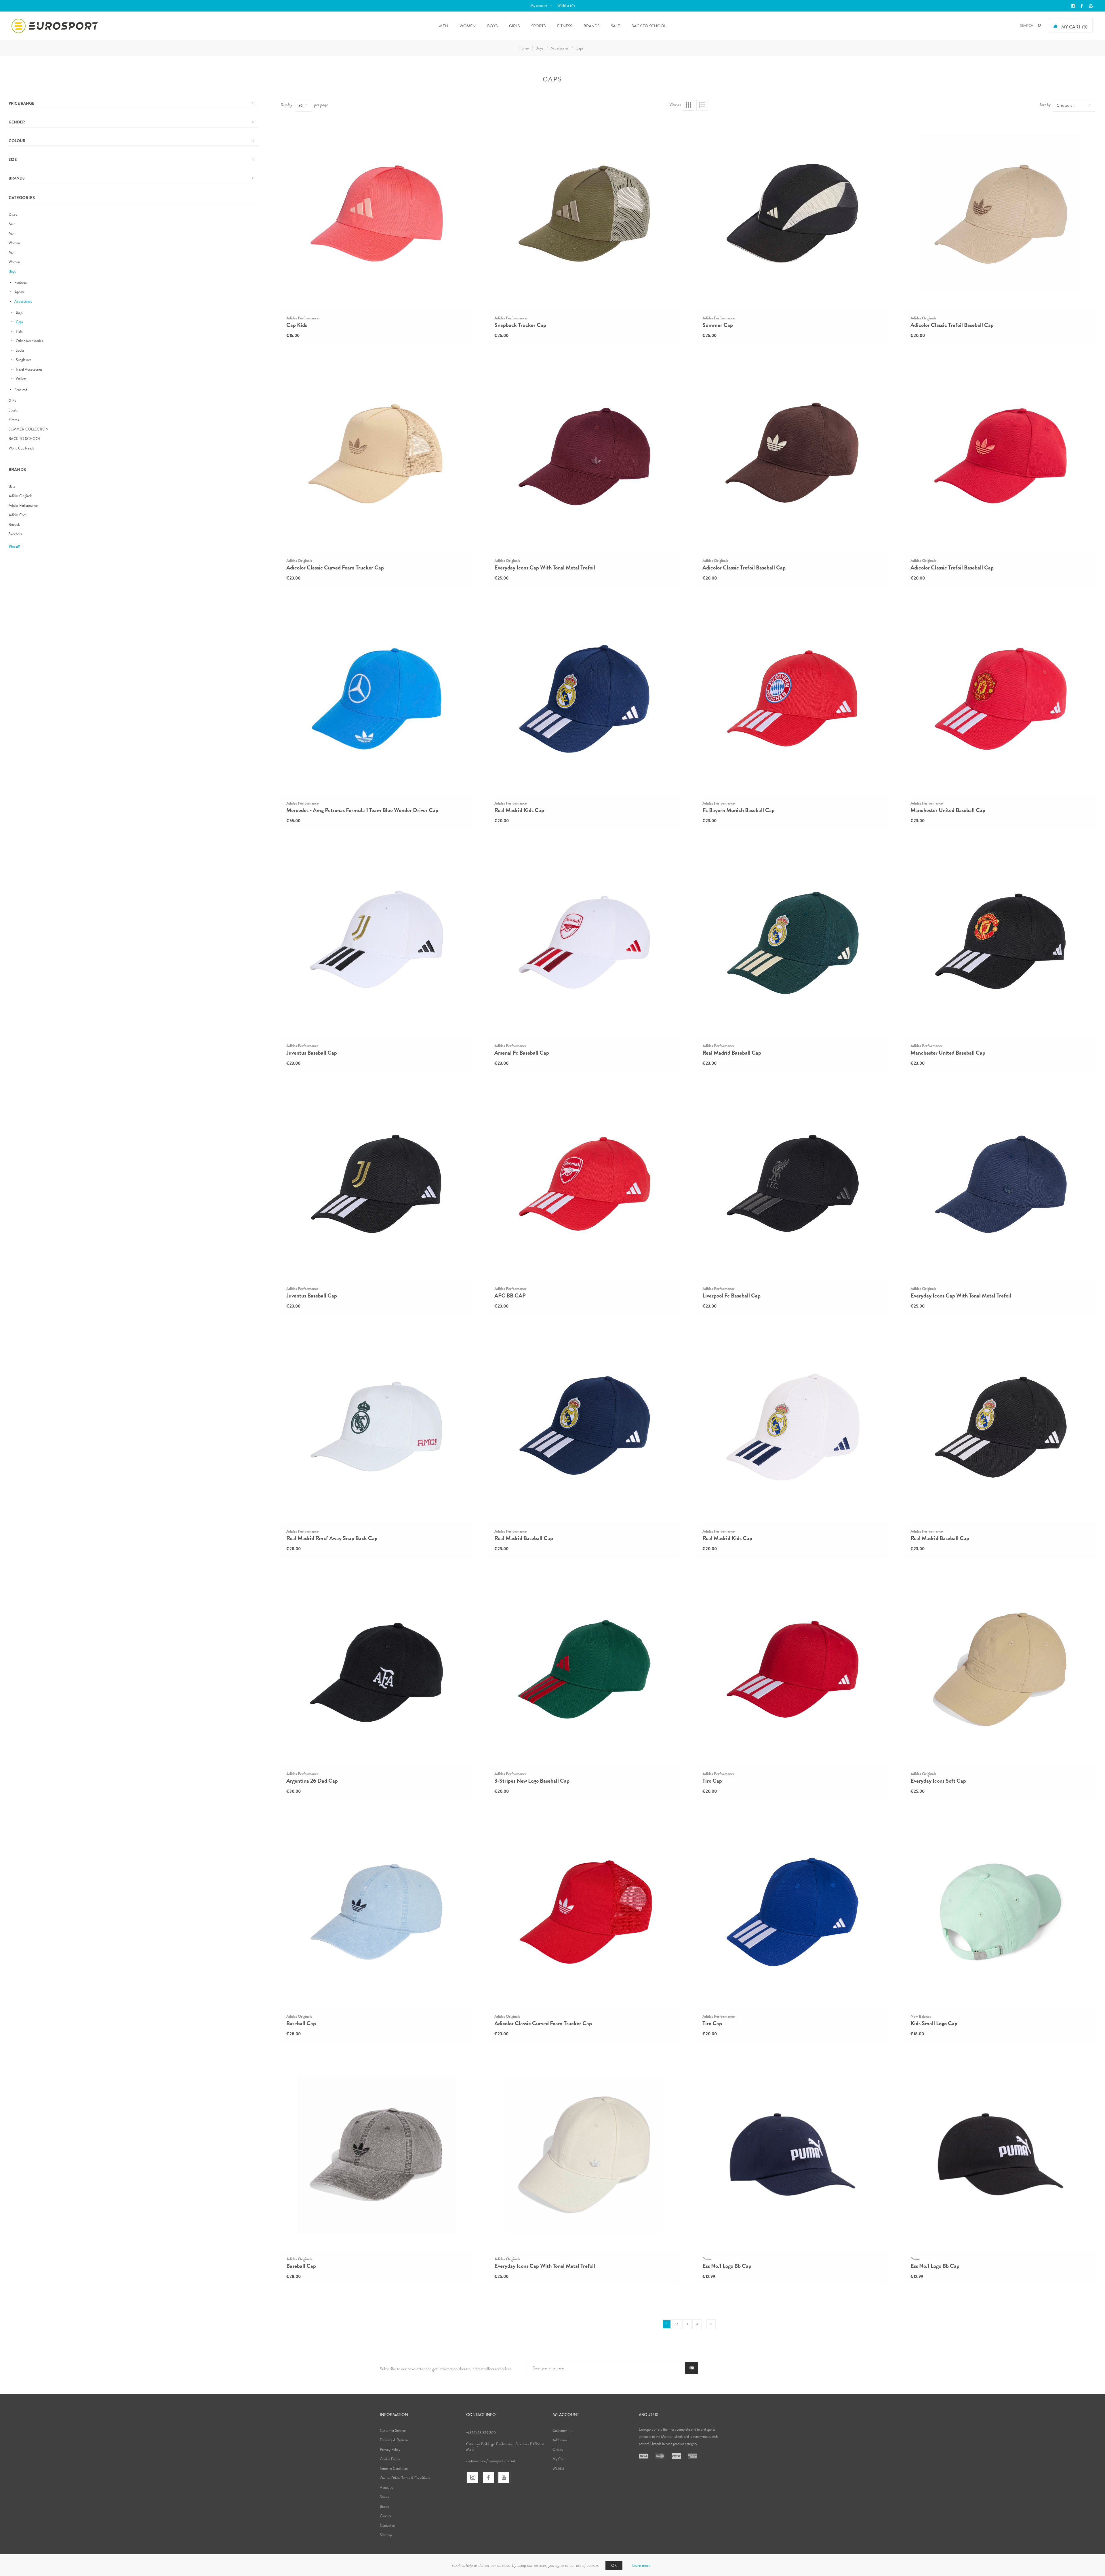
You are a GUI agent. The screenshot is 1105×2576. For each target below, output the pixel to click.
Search (1039, 26)
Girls (12, 401)
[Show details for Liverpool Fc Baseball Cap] (792, 1184)
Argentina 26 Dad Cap (312, 1781)
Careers (385, 2516)
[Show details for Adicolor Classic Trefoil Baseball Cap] (1001, 213)
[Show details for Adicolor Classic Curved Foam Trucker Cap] (376, 456)
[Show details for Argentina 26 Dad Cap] (376, 1669)
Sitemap (386, 2535)
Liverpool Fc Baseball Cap (731, 1296)
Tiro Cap (712, 1781)
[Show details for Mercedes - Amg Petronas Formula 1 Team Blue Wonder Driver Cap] (376, 699)
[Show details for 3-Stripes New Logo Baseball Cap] (584, 1669)
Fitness (14, 420)
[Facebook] (488, 2477)
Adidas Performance (23, 505)
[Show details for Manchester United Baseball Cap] (1001, 699)
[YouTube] (504, 2477)
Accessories (23, 301)
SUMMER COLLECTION (28, 429)
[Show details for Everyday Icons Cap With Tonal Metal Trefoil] (584, 456)
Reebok (14, 524)
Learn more (641, 2565)
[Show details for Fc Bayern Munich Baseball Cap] (792, 699)
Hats (19, 331)
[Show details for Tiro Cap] (792, 1669)
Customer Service (393, 2431)
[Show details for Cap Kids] (376, 213)
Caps (19, 322)
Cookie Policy (390, 2459)
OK (614, 2565)
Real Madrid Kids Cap (519, 810)
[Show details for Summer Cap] (792, 213)
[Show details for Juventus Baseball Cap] (376, 941)
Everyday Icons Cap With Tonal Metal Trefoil (545, 568)
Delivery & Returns (394, 2440)
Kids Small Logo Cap (934, 2024)
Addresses (560, 2440)
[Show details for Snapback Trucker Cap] (584, 213)
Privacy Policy (390, 2450)
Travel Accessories (29, 369)
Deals (13, 215)
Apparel (20, 292)
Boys (12, 271)
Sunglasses (24, 360)
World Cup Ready (21, 448)
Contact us (388, 2525)
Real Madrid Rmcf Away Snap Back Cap (332, 1538)
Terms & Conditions (394, 2469)
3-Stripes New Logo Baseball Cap (532, 1781)
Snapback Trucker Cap (520, 325)
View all (14, 547)
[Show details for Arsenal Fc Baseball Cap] (584, 941)
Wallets (21, 379)
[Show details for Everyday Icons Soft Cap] (1001, 1669)
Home (524, 48)
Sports (13, 410)
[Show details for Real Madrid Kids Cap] (584, 699)
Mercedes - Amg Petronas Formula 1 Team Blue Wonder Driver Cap (362, 810)
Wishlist (558, 2469)
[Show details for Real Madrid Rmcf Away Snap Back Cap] (376, 1427)
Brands (591, 26)
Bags (19, 312)
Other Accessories (29, 341)
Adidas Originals (21, 496)
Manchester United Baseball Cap (948, 810)
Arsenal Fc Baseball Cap (522, 1053)
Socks (20, 350)
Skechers (15, 534)
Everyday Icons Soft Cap (938, 1781)
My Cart (559, 2459)
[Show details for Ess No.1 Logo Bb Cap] (792, 2154)
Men (12, 224)
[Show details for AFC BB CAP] (584, 1184)
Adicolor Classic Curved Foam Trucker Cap (335, 568)
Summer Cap (718, 325)
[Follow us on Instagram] (473, 2477)
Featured (21, 390)
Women (14, 243)
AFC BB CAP (510, 1296)
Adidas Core (18, 515)
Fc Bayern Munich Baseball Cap (739, 810)
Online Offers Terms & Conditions (405, 2478)
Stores (384, 2497)
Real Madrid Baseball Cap (732, 1053)
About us (386, 2488)
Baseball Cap (301, 2024)
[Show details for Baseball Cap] (376, 1912)
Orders (558, 2450)
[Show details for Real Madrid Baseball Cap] (792, 941)
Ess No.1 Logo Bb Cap (727, 2266)
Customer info (563, 2431)
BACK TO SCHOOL (25, 439)
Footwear (21, 282)
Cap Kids (297, 325)
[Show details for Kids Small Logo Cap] (1001, 1912)
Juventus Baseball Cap (312, 1053)
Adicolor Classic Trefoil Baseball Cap (952, 325)
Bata (12, 486)
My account (539, 6)
